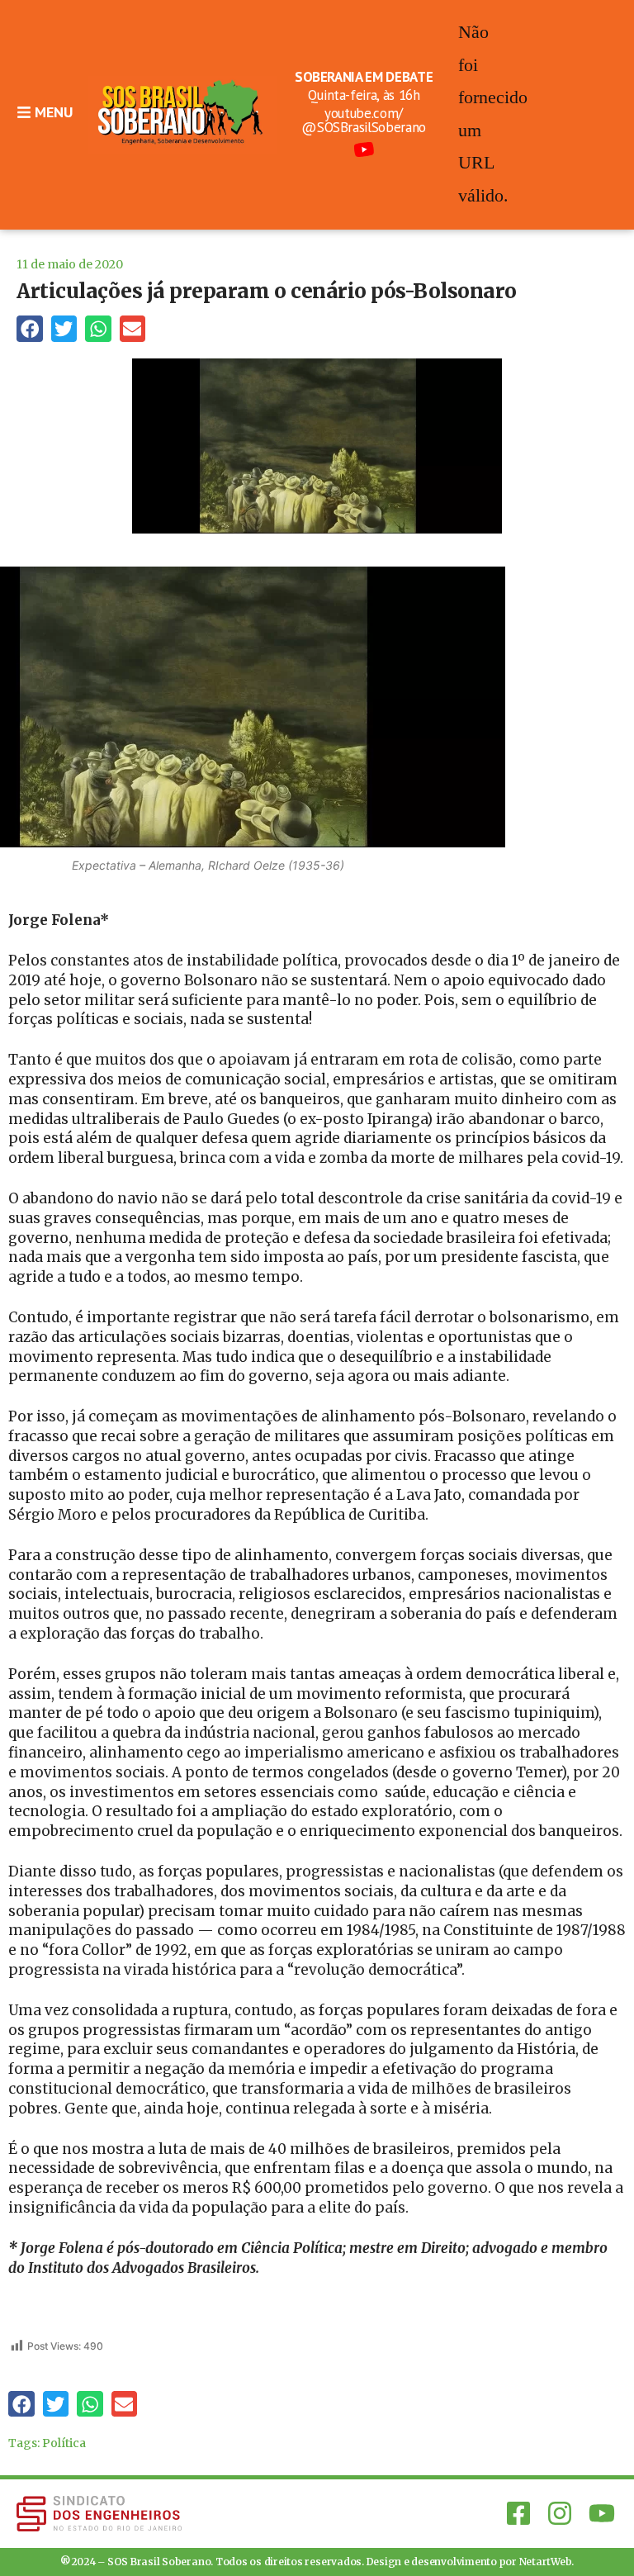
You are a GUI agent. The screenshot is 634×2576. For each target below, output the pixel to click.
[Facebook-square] (518, 2513)
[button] (30, 329)
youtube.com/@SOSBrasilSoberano (364, 120)
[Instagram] (560, 2513)
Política (64, 2443)
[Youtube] (602, 2513)
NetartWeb (546, 2562)
